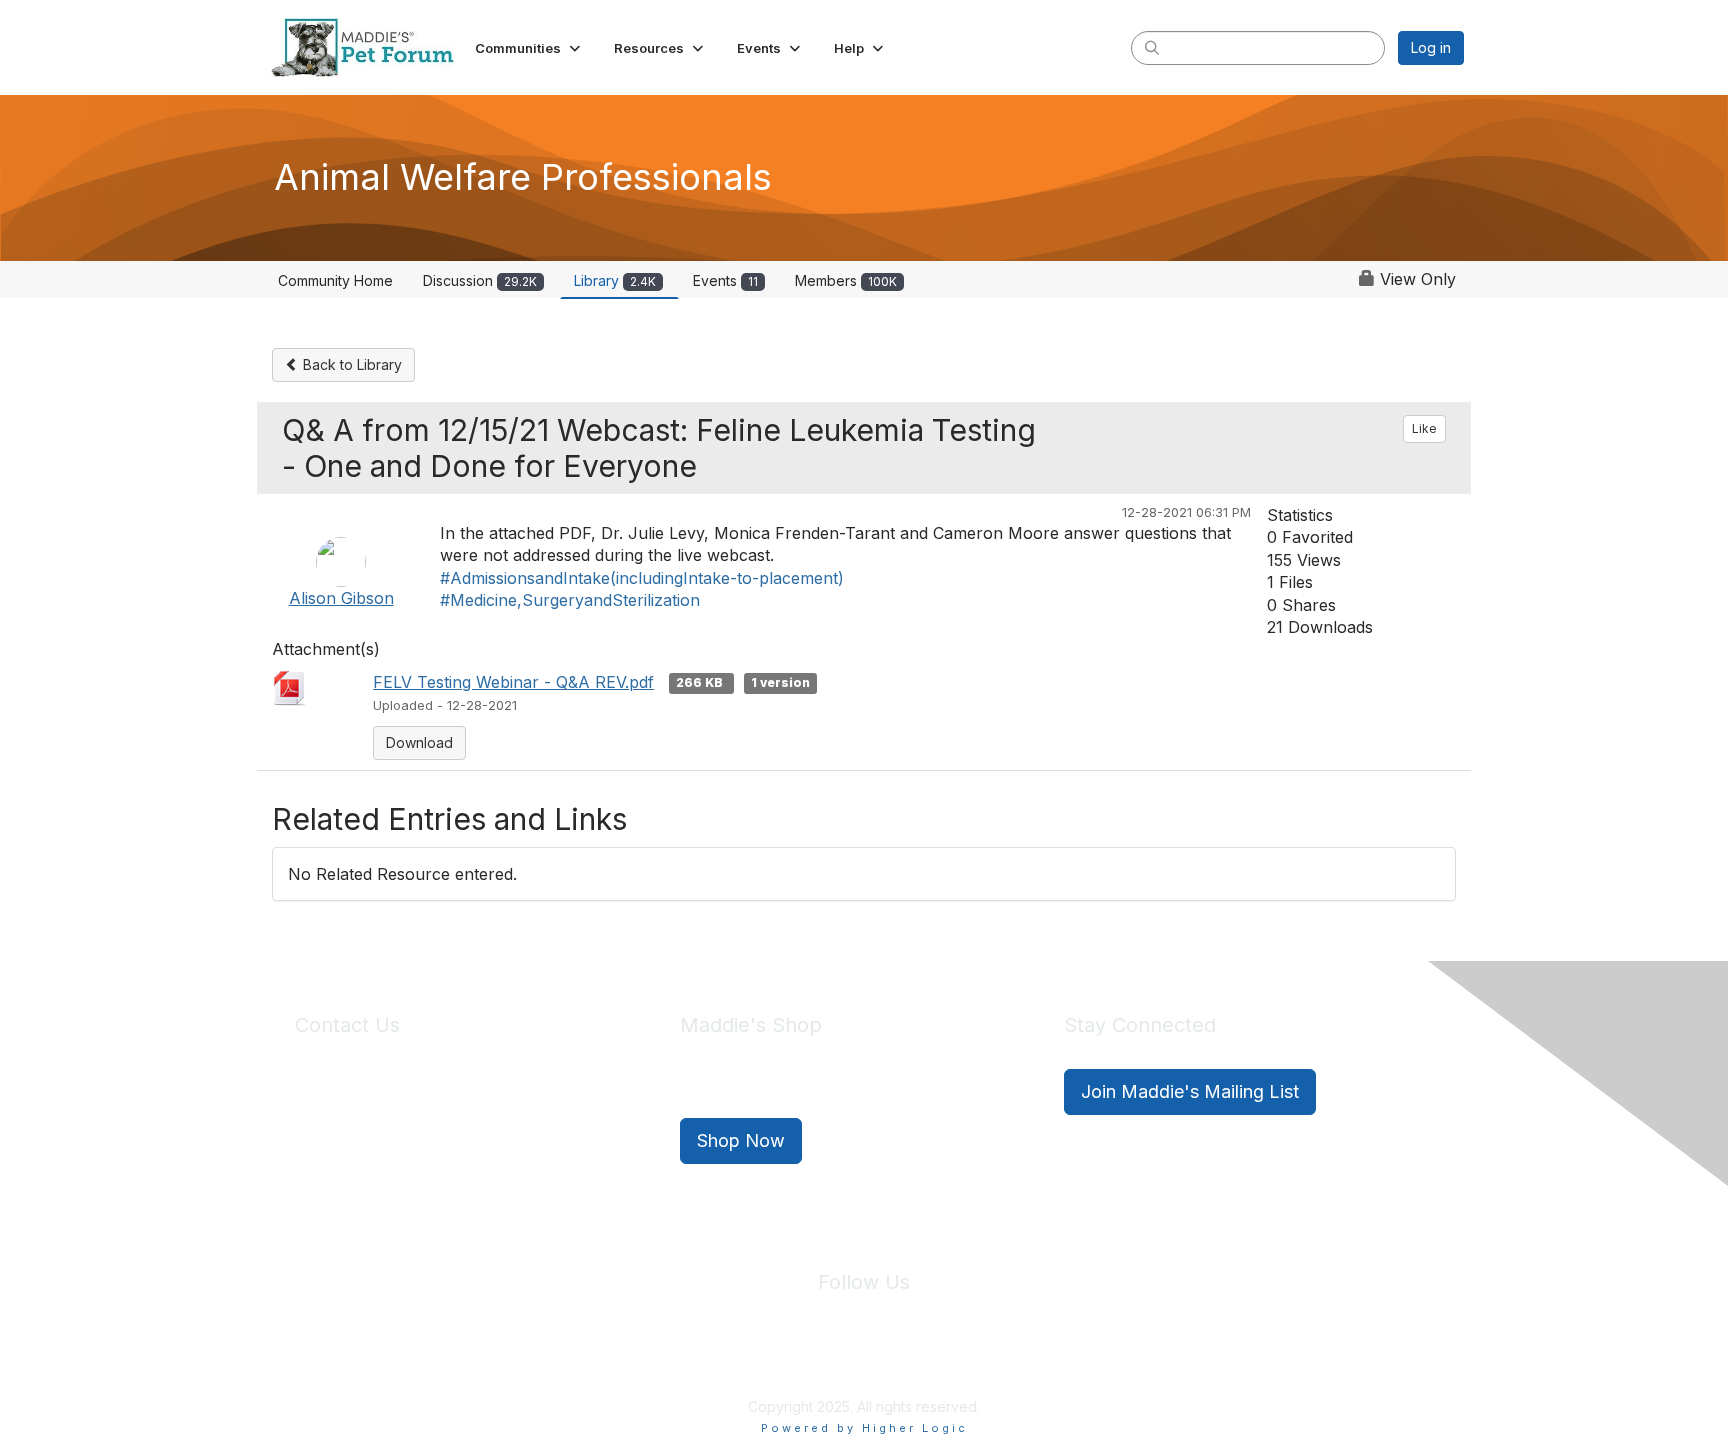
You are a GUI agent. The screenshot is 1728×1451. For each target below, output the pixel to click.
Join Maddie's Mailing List (1190, 1091)
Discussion (480, 280)
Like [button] (1424, 428)
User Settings (1011, 1360)
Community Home (335, 280)
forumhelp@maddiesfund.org (436, 1127)
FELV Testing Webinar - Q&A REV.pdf (513, 682)
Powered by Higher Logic (864, 1428)
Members (846, 280)
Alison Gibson (341, 598)
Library (615, 280)
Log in (1431, 47)
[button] (529, 48)
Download (419, 742)
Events (725, 280)
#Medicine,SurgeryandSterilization (570, 600)
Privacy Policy (803, 1360)
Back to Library (350, 364)
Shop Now (741, 1140)
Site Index (707, 1360)
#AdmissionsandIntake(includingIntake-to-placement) (642, 578)
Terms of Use (907, 1360)
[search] (1152, 47)
